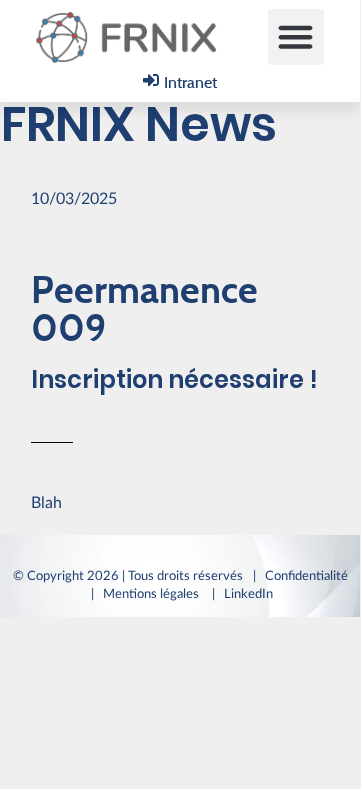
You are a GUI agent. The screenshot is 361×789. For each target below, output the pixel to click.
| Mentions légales (146, 594)
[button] (296, 37)
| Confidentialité (300, 576)
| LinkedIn (245, 594)
